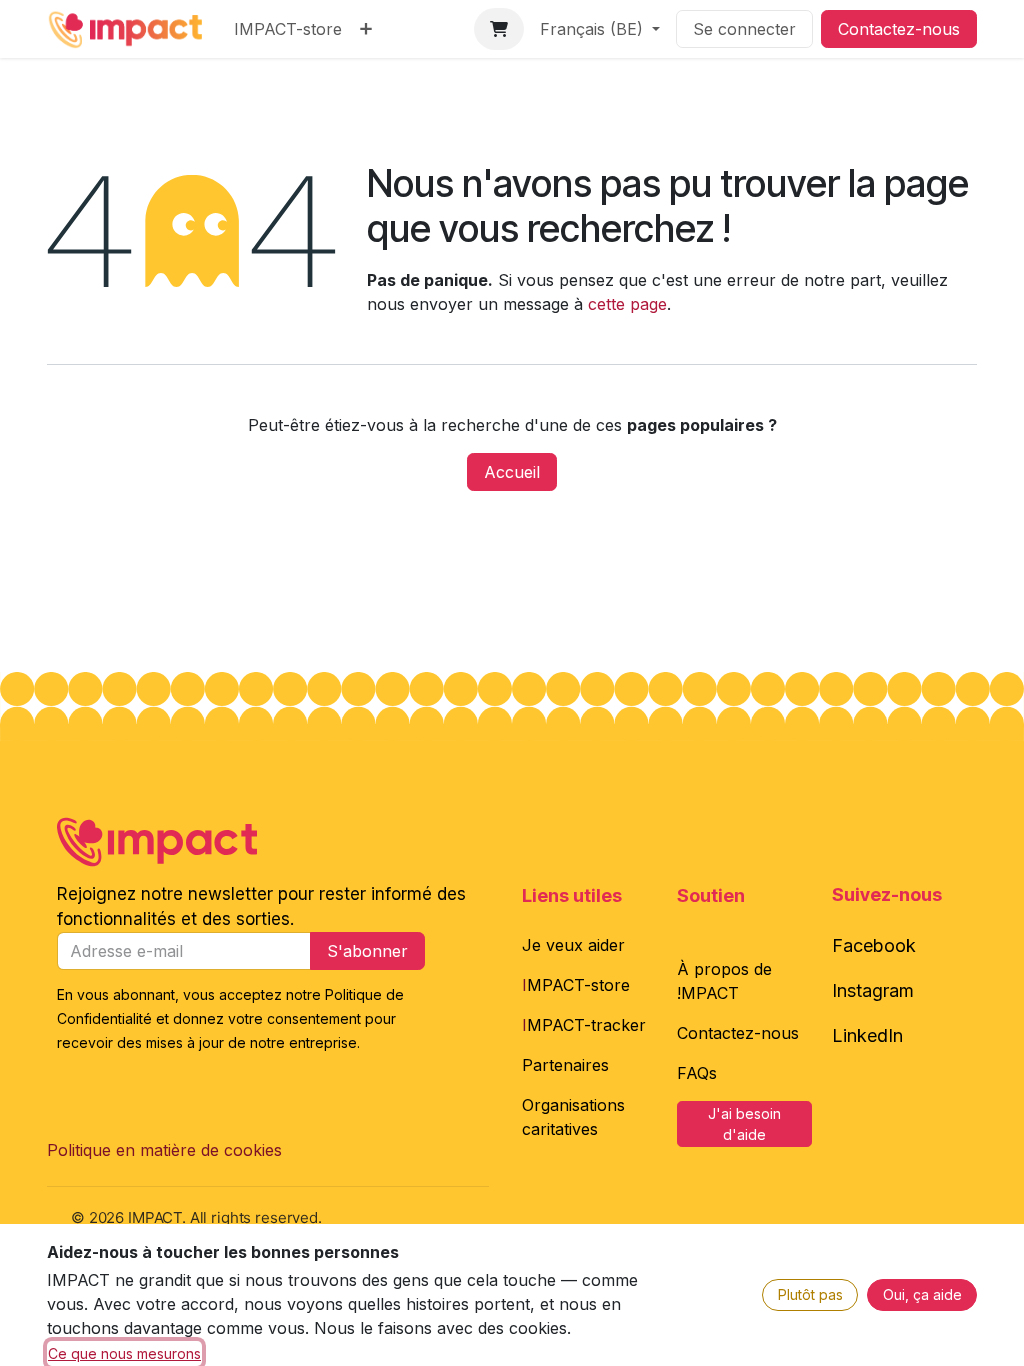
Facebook (874, 945)
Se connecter (744, 29)
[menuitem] (288, 29)
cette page (627, 304)
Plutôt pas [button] (810, 1294)
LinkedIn (867, 1035)
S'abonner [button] (367, 951)
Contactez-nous (899, 29)
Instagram (873, 990)
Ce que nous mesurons (124, 1353)
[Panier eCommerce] (499, 29)
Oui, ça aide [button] (922, 1294)
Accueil (512, 472)
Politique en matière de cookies (164, 1150)
